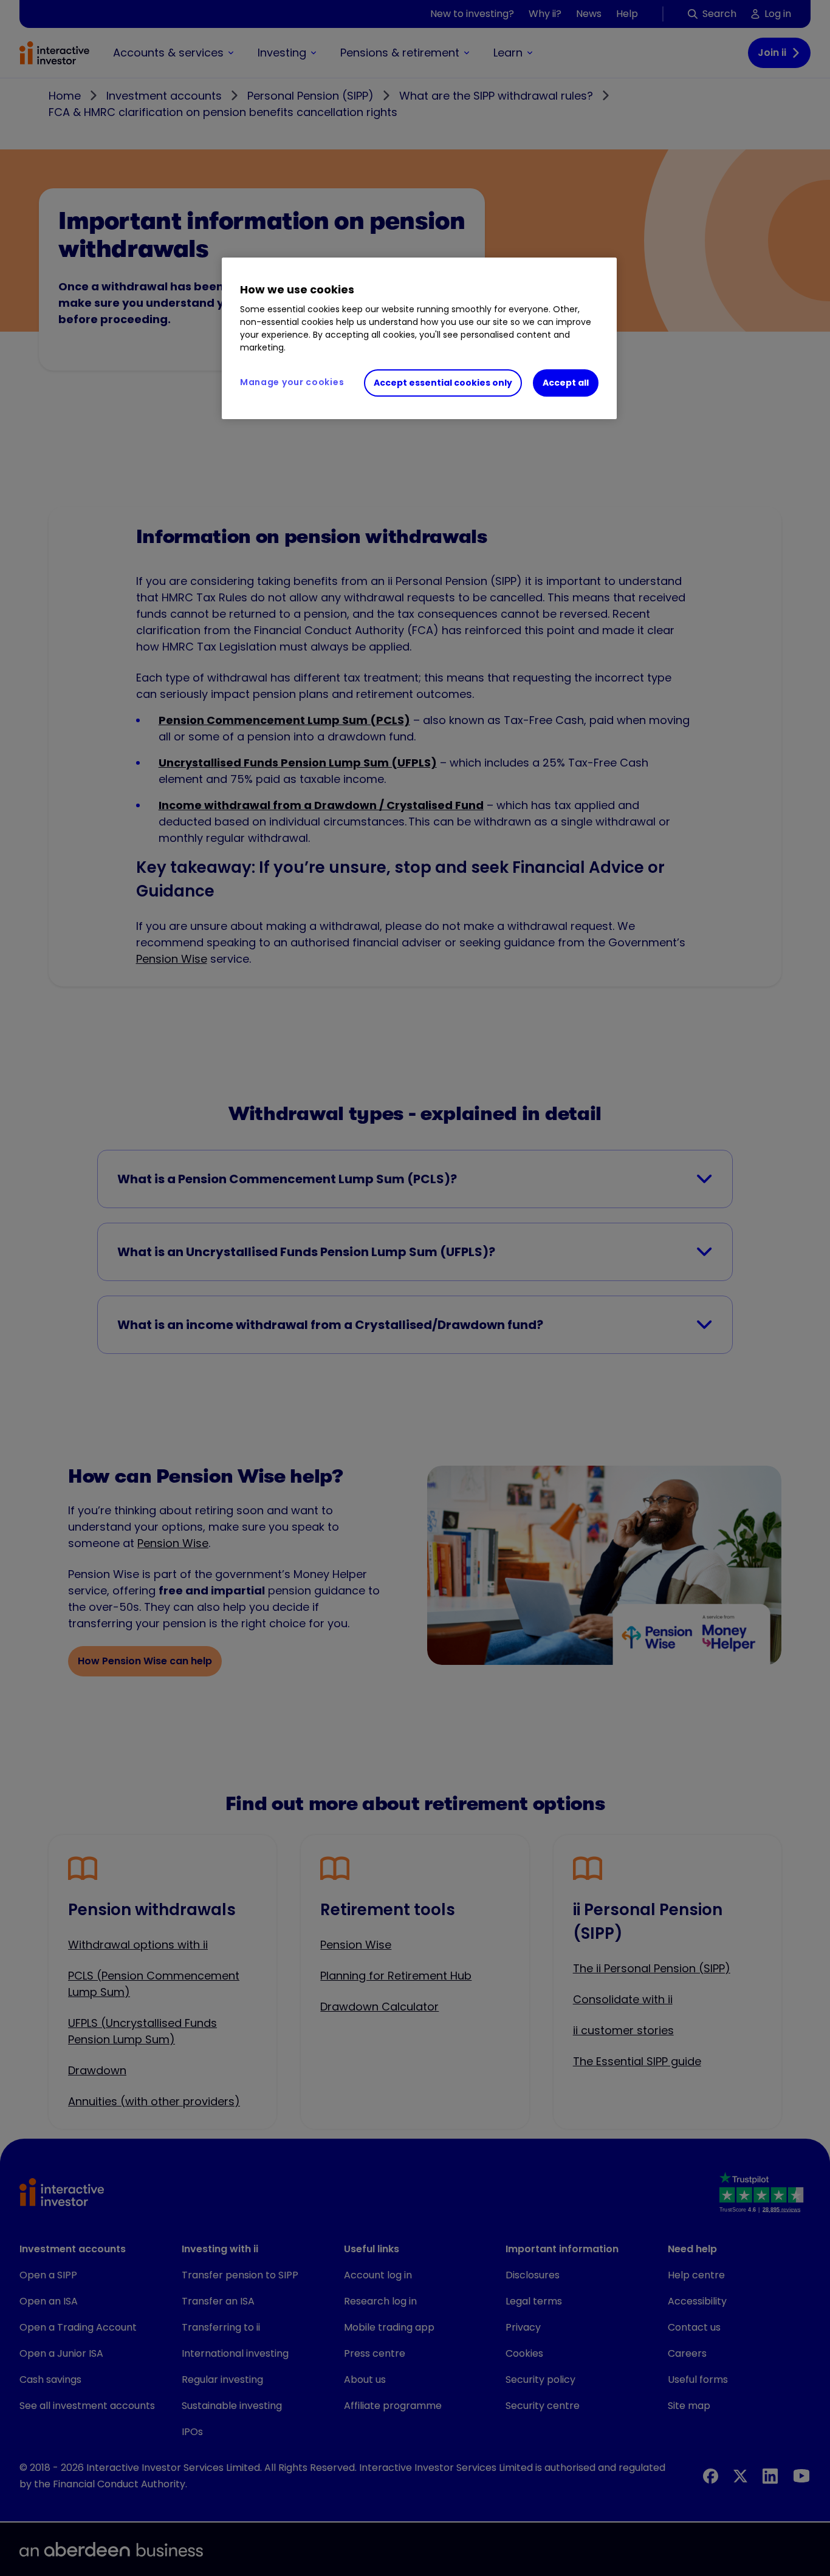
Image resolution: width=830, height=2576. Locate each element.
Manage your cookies (292, 382)
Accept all (566, 383)
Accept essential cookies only (443, 383)
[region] (419, 338)
